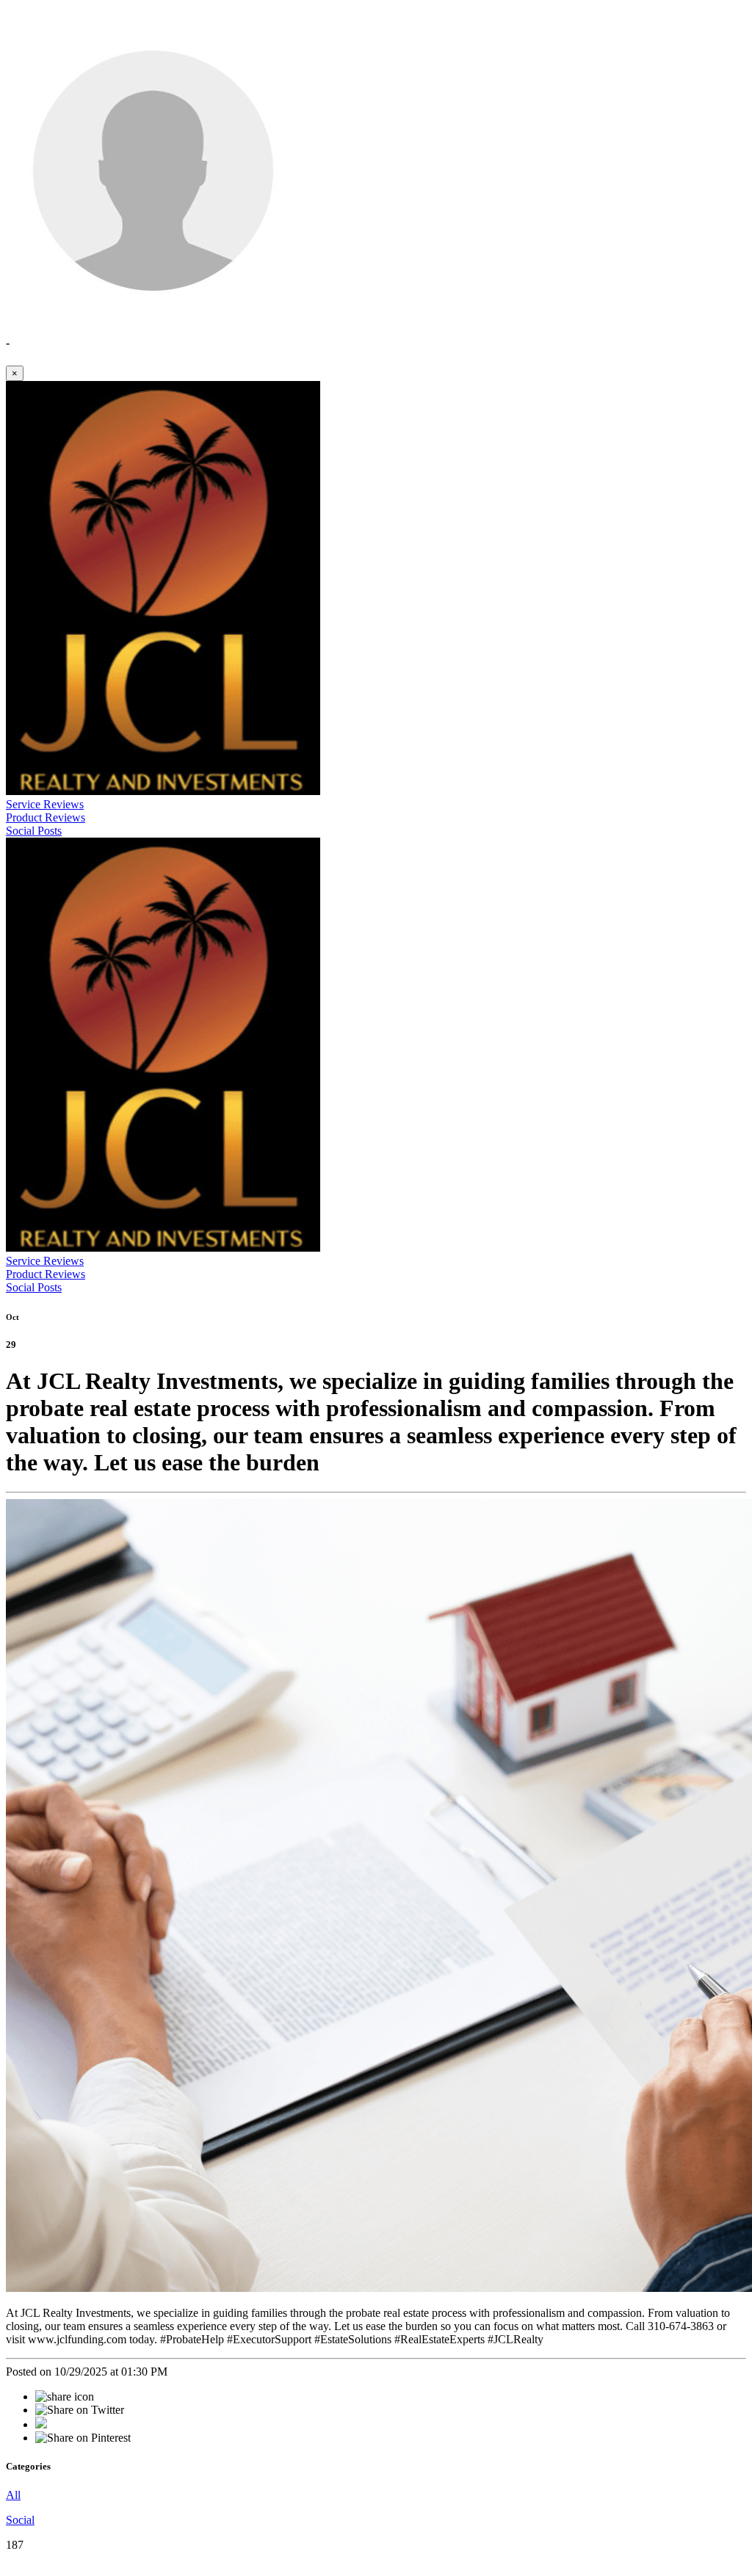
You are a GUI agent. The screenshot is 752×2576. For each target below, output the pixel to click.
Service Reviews (45, 804)
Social (20, 2520)
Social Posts (34, 831)
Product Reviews (46, 817)
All (13, 2495)
